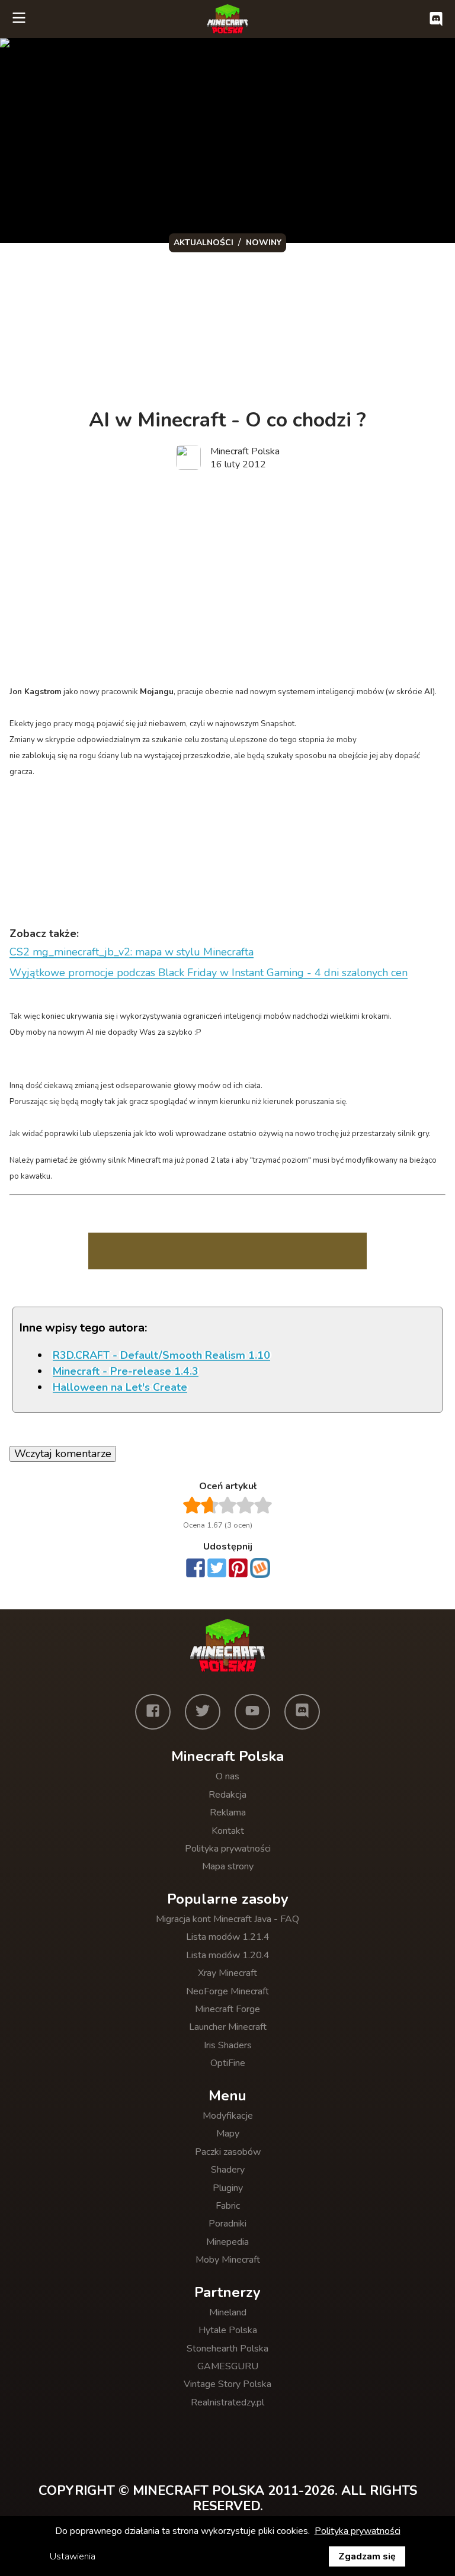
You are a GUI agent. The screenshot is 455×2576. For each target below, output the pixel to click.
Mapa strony (228, 1866)
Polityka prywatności (228, 1849)
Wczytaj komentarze (63, 1454)
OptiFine (228, 2063)
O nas (227, 1776)
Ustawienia (73, 2556)
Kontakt (228, 1831)
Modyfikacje (228, 2116)
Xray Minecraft (227, 1973)
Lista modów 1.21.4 (228, 1937)
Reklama (228, 1812)
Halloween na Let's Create (120, 1387)
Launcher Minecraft (228, 2027)
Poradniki (227, 2224)
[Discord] (302, 1712)
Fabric (228, 2206)
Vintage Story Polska (227, 2384)
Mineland (228, 2312)
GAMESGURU (228, 2366)
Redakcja (227, 1795)
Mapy (228, 2134)
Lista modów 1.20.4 (228, 1955)
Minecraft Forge (227, 2009)
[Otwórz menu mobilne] (19, 19)
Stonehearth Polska (227, 2349)
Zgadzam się (367, 2556)
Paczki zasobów (228, 2152)
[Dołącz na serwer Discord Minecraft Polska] (436, 19)
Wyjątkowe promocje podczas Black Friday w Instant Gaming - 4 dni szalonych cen (209, 973)
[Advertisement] (227, 573)
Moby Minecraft (228, 2260)
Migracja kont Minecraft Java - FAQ (227, 1919)
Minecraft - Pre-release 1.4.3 (126, 1371)
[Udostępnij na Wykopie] (260, 1568)
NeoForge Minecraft (227, 1991)
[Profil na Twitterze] (203, 1712)
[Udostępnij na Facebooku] (196, 1569)
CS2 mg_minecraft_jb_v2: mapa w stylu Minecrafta (132, 952)
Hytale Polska (228, 2330)
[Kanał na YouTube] (252, 1712)
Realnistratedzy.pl (227, 2402)
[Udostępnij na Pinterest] (238, 1569)
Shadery (228, 2170)
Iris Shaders (228, 2045)
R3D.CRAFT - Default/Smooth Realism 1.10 (161, 1355)
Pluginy (228, 2188)
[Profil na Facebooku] (153, 1712)
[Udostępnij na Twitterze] (217, 1569)
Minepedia (227, 2242)
